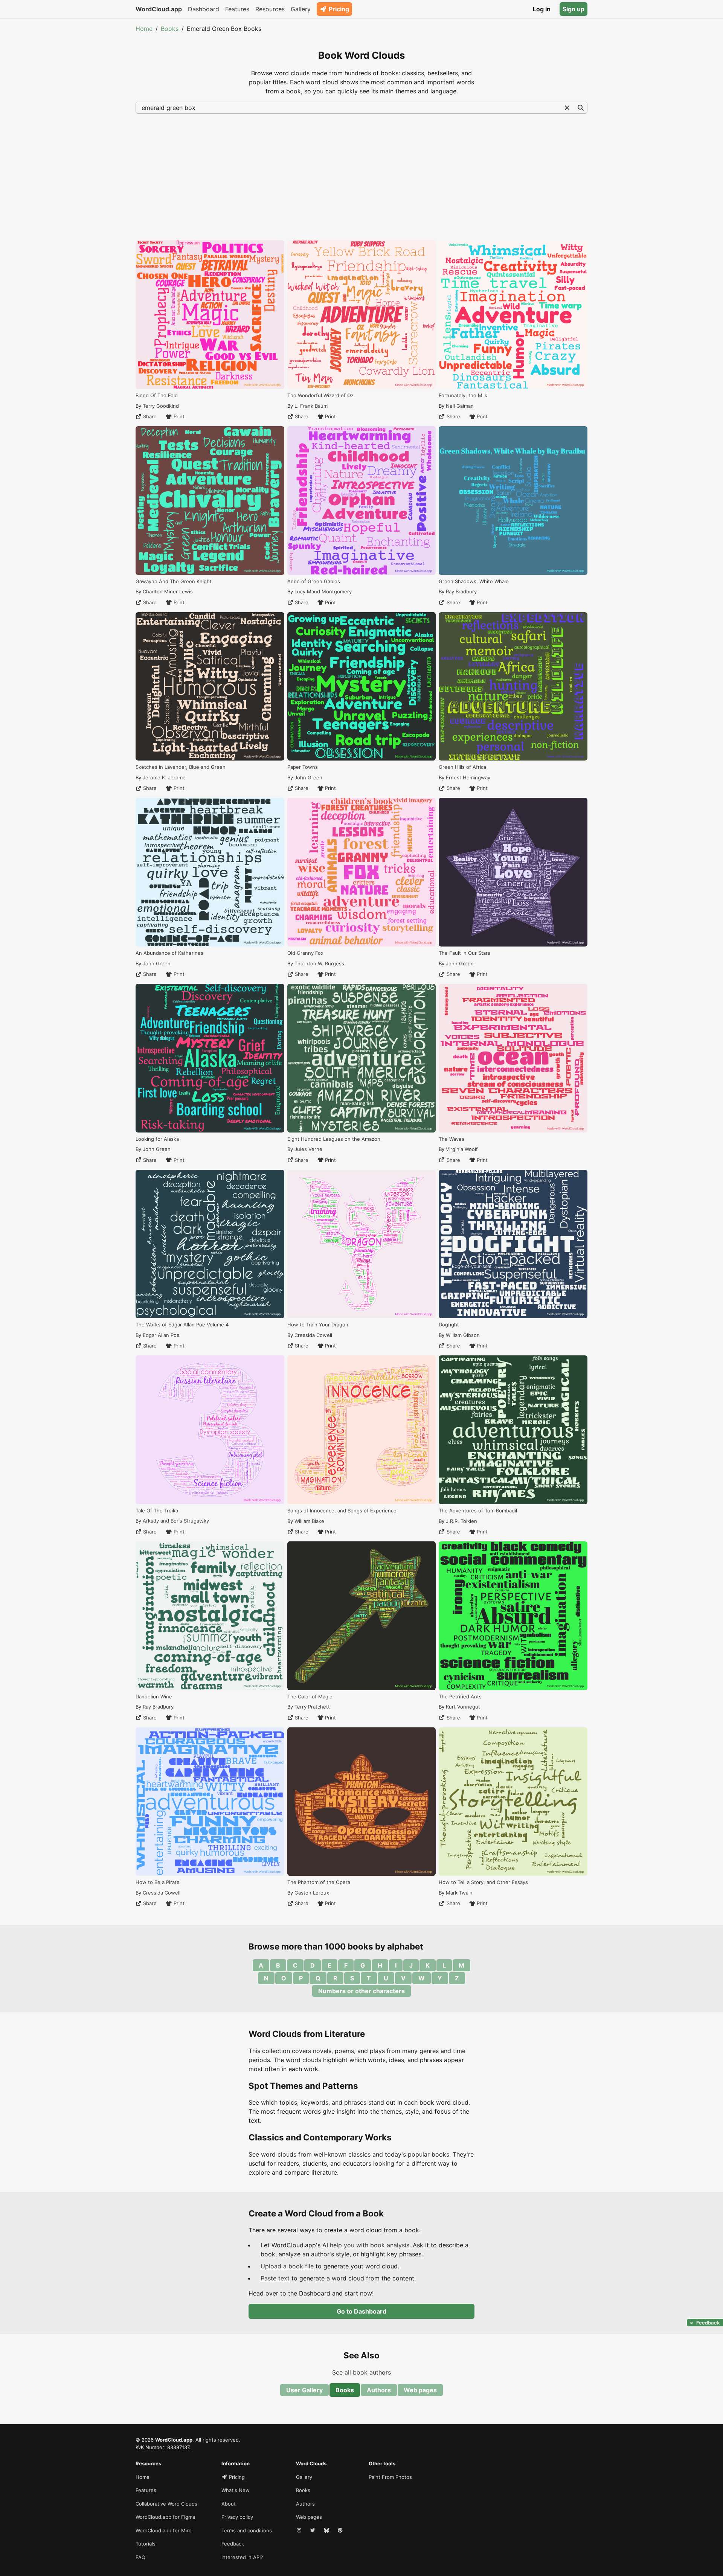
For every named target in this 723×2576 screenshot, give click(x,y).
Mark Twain (459, 1893)
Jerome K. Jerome (164, 777)
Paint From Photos (390, 2477)
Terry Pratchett (312, 1707)
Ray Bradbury (158, 1707)
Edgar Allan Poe (161, 1335)
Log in (542, 9)
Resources (270, 9)
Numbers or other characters (361, 1991)
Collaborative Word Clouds (166, 2504)
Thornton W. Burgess (319, 963)
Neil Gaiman (460, 406)
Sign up (574, 9)
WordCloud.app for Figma (165, 2517)
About (229, 2504)
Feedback (233, 2544)
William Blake (309, 1521)
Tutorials (146, 2544)
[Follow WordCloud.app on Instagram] (300, 2531)
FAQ (140, 2557)
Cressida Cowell (162, 1893)
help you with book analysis (370, 2245)
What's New (236, 2490)
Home (144, 29)
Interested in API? (242, 2557)
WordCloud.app (159, 9)
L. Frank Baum (311, 406)
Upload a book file (287, 2266)
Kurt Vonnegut (463, 1707)
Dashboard (204, 9)
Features (237, 9)
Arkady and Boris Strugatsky (176, 1521)
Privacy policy (237, 2517)
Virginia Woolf (462, 1149)
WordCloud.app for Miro (164, 2530)
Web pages (420, 2390)
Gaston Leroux (312, 1893)
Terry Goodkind (161, 406)
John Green (157, 963)
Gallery (301, 9)
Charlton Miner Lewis (168, 591)
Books (170, 29)
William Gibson (463, 1335)
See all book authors (361, 2372)
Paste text (275, 2278)
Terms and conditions (247, 2530)
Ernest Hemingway (468, 777)
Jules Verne (308, 1149)
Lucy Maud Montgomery (323, 591)
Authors (379, 2390)
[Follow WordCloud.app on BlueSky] (327, 2531)
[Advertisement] (361, 176)
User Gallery (304, 2390)
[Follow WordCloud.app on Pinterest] (341, 2531)
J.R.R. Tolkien (461, 1521)
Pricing (339, 9)
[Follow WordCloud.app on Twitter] (313, 2531)
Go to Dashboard (361, 2311)
